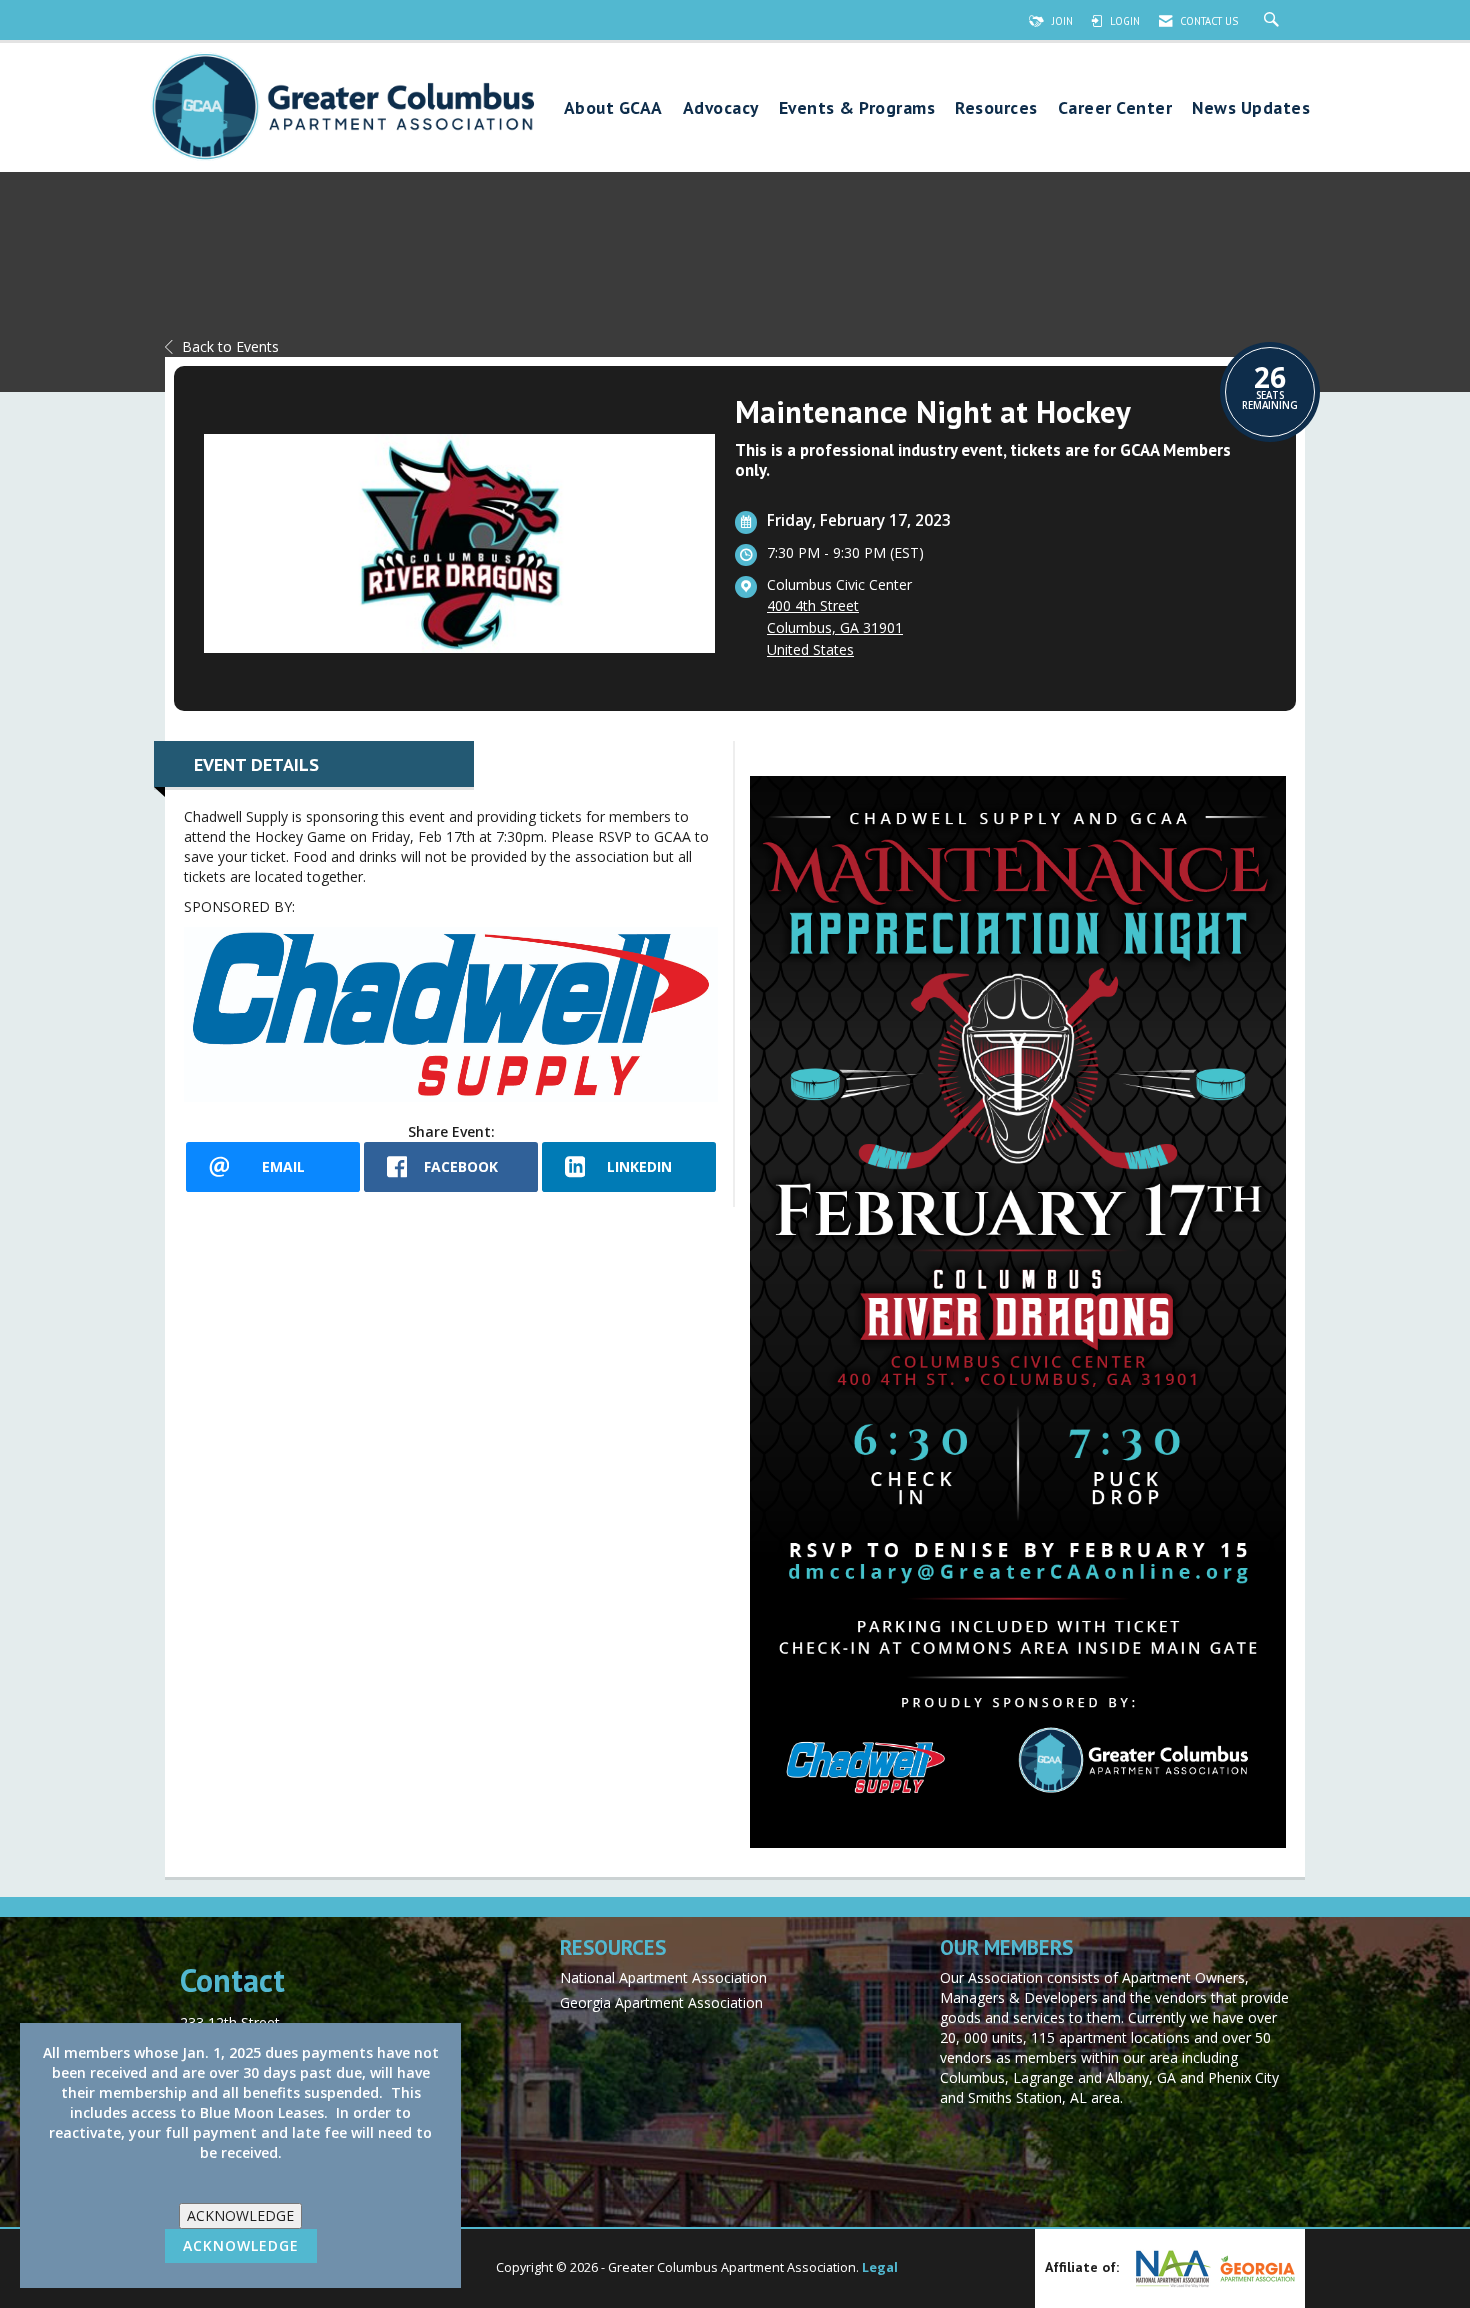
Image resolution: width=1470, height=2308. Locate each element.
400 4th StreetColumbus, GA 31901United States (835, 627)
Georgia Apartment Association (661, 2002)
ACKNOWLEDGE (240, 2215)
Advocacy (721, 108)
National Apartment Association (663, 1977)
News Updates (1251, 108)
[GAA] (1255, 2269)
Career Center (1115, 108)
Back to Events (230, 346)
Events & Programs (857, 108)
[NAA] (1171, 2268)
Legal (880, 2267)
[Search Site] (1274, 21)
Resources (996, 108)
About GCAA (613, 108)
